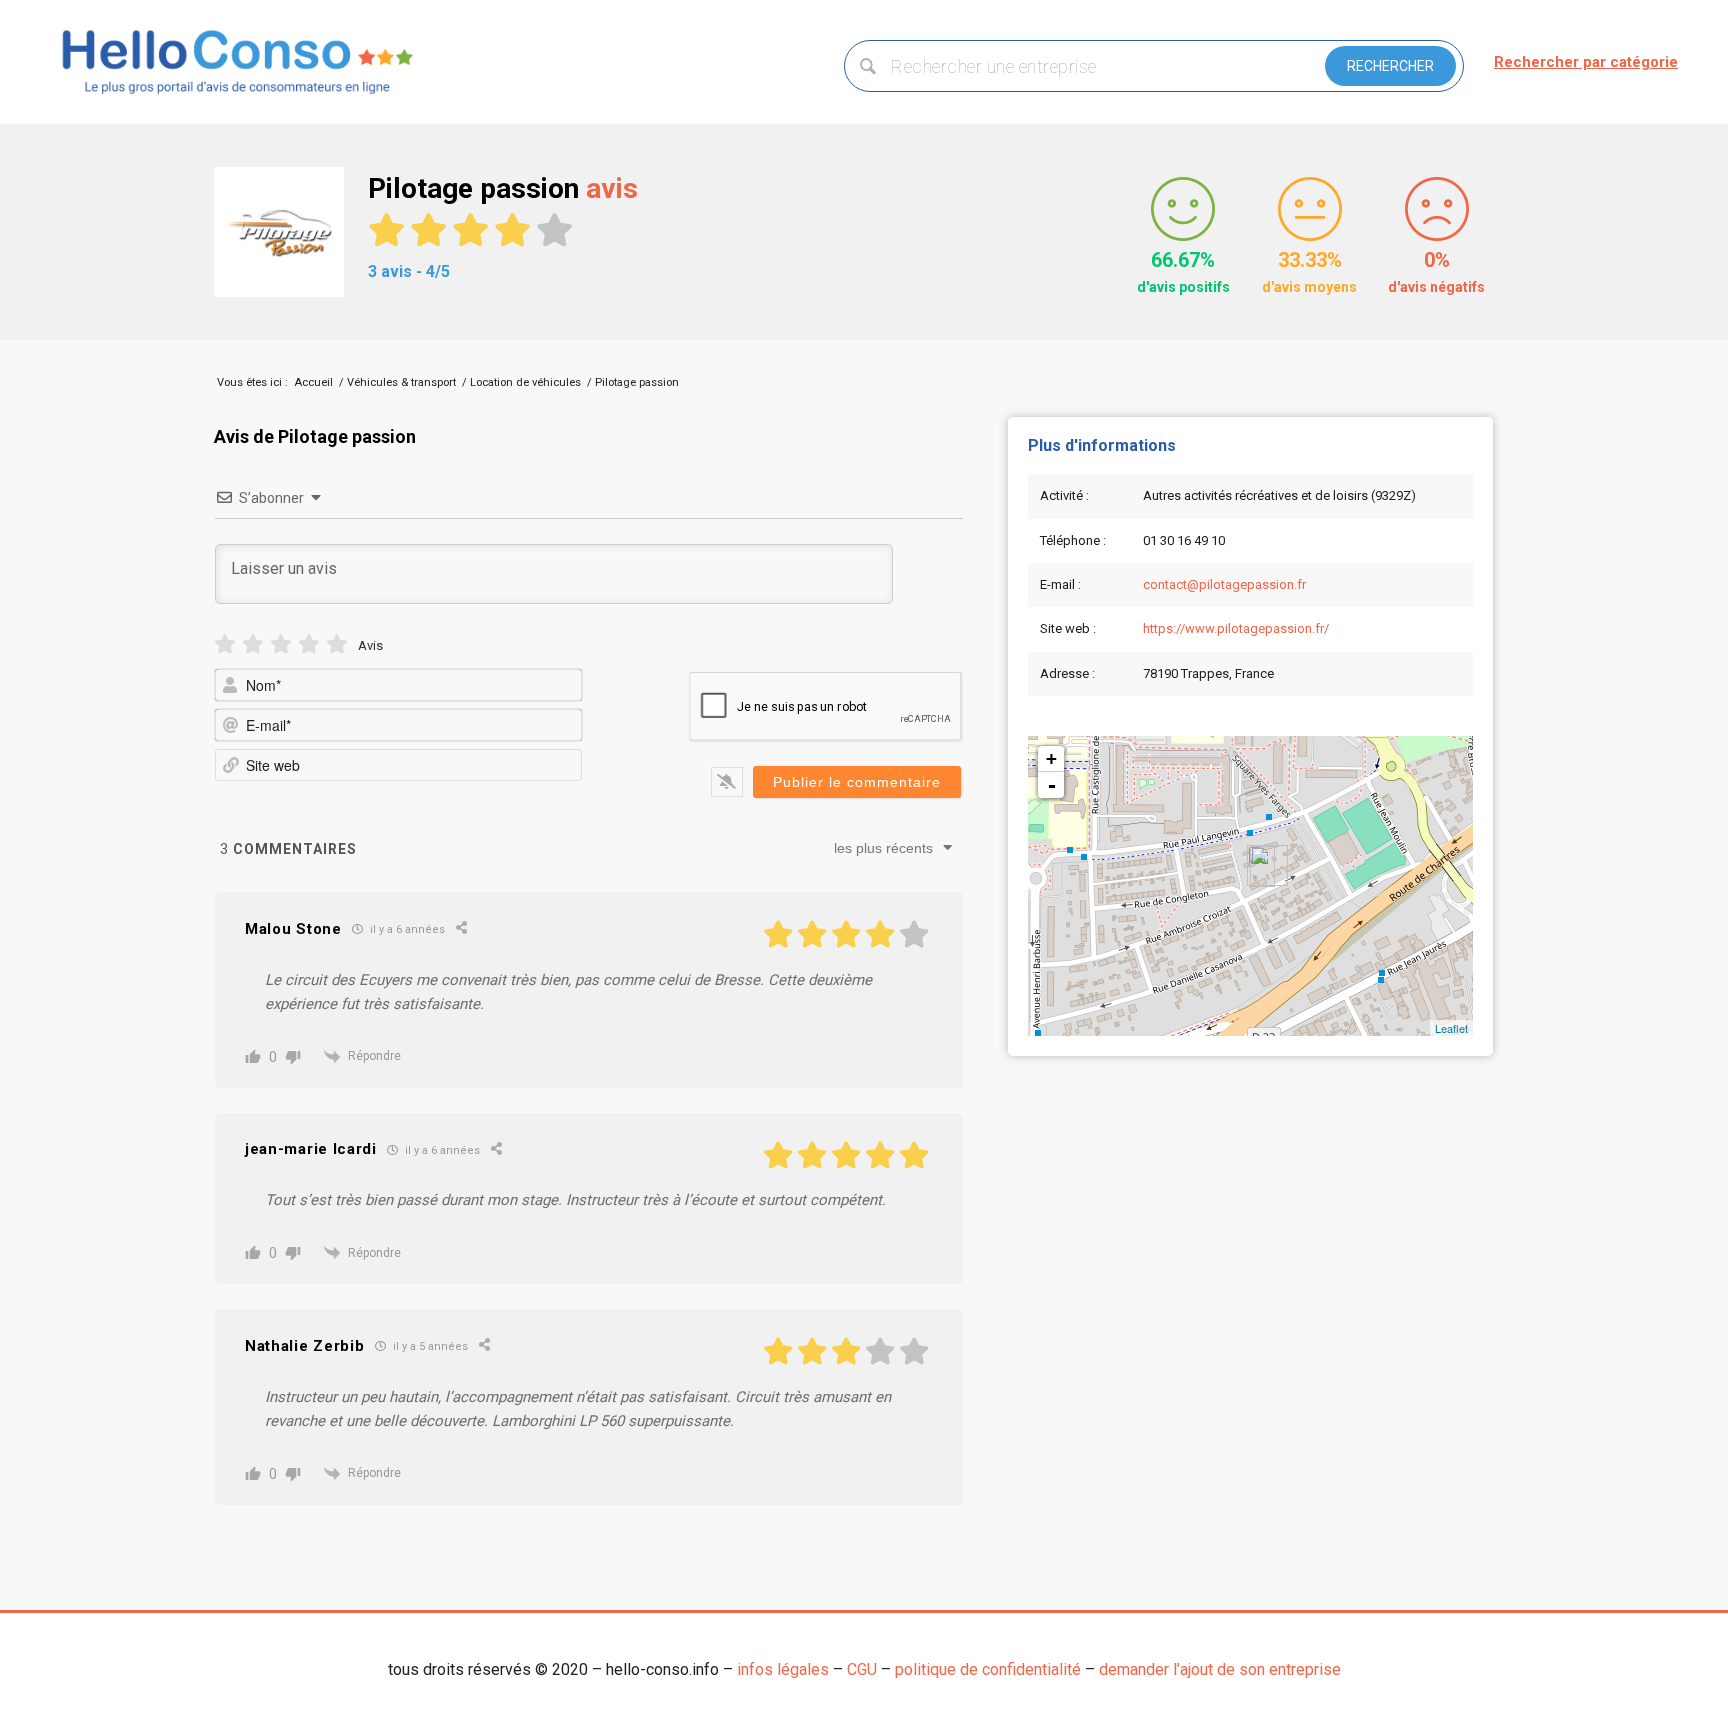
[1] (225, 644)
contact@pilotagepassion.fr (1224, 584)
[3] (281, 644)
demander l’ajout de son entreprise (1220, 1669)
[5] (337, 644)
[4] (309, 644)
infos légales (783, 1669)
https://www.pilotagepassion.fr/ (1236, 628)
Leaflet (1451, 1028)
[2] (253, 644)
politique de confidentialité (988, 1669)
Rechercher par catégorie (1586, 62)
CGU (862, 1669)
